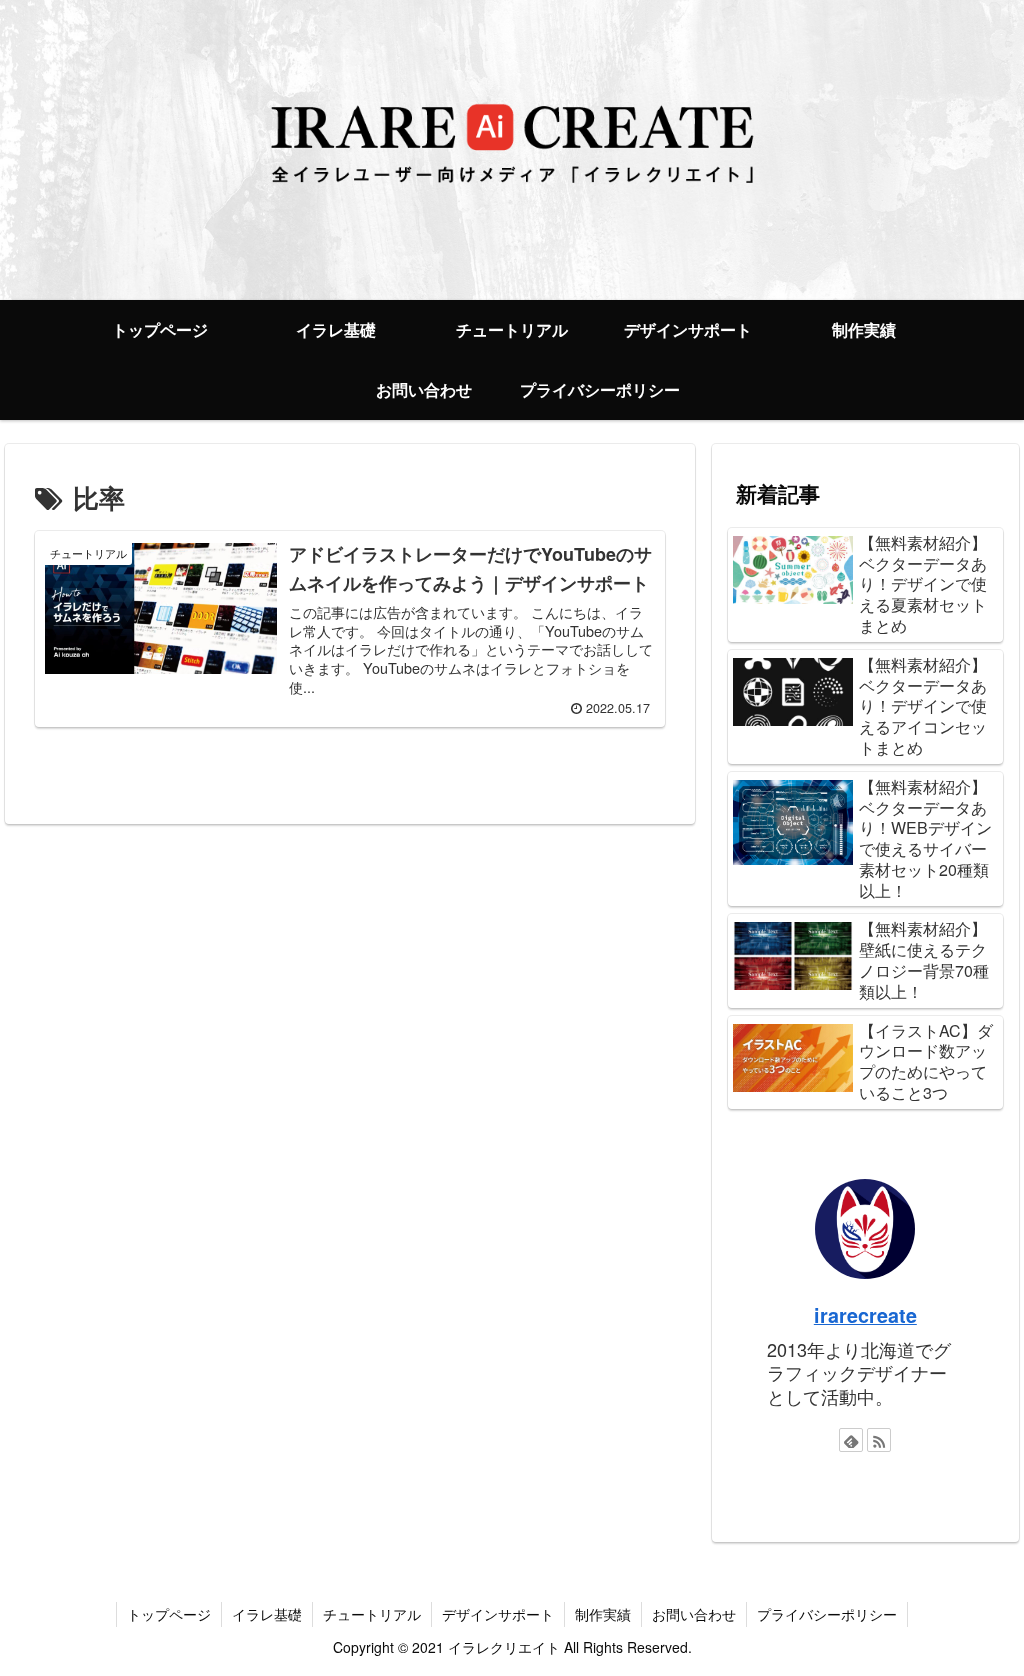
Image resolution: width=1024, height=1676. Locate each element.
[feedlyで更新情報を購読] (851, 1440)
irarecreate (865, 1315)
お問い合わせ (694, 1614)
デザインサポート (498, 1614)
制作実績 (603, 1614)
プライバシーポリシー (827, 1614)
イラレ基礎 (267, 1614)
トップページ (169, 1614)
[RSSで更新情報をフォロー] (879, 1440)
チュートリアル (372, 1614)
